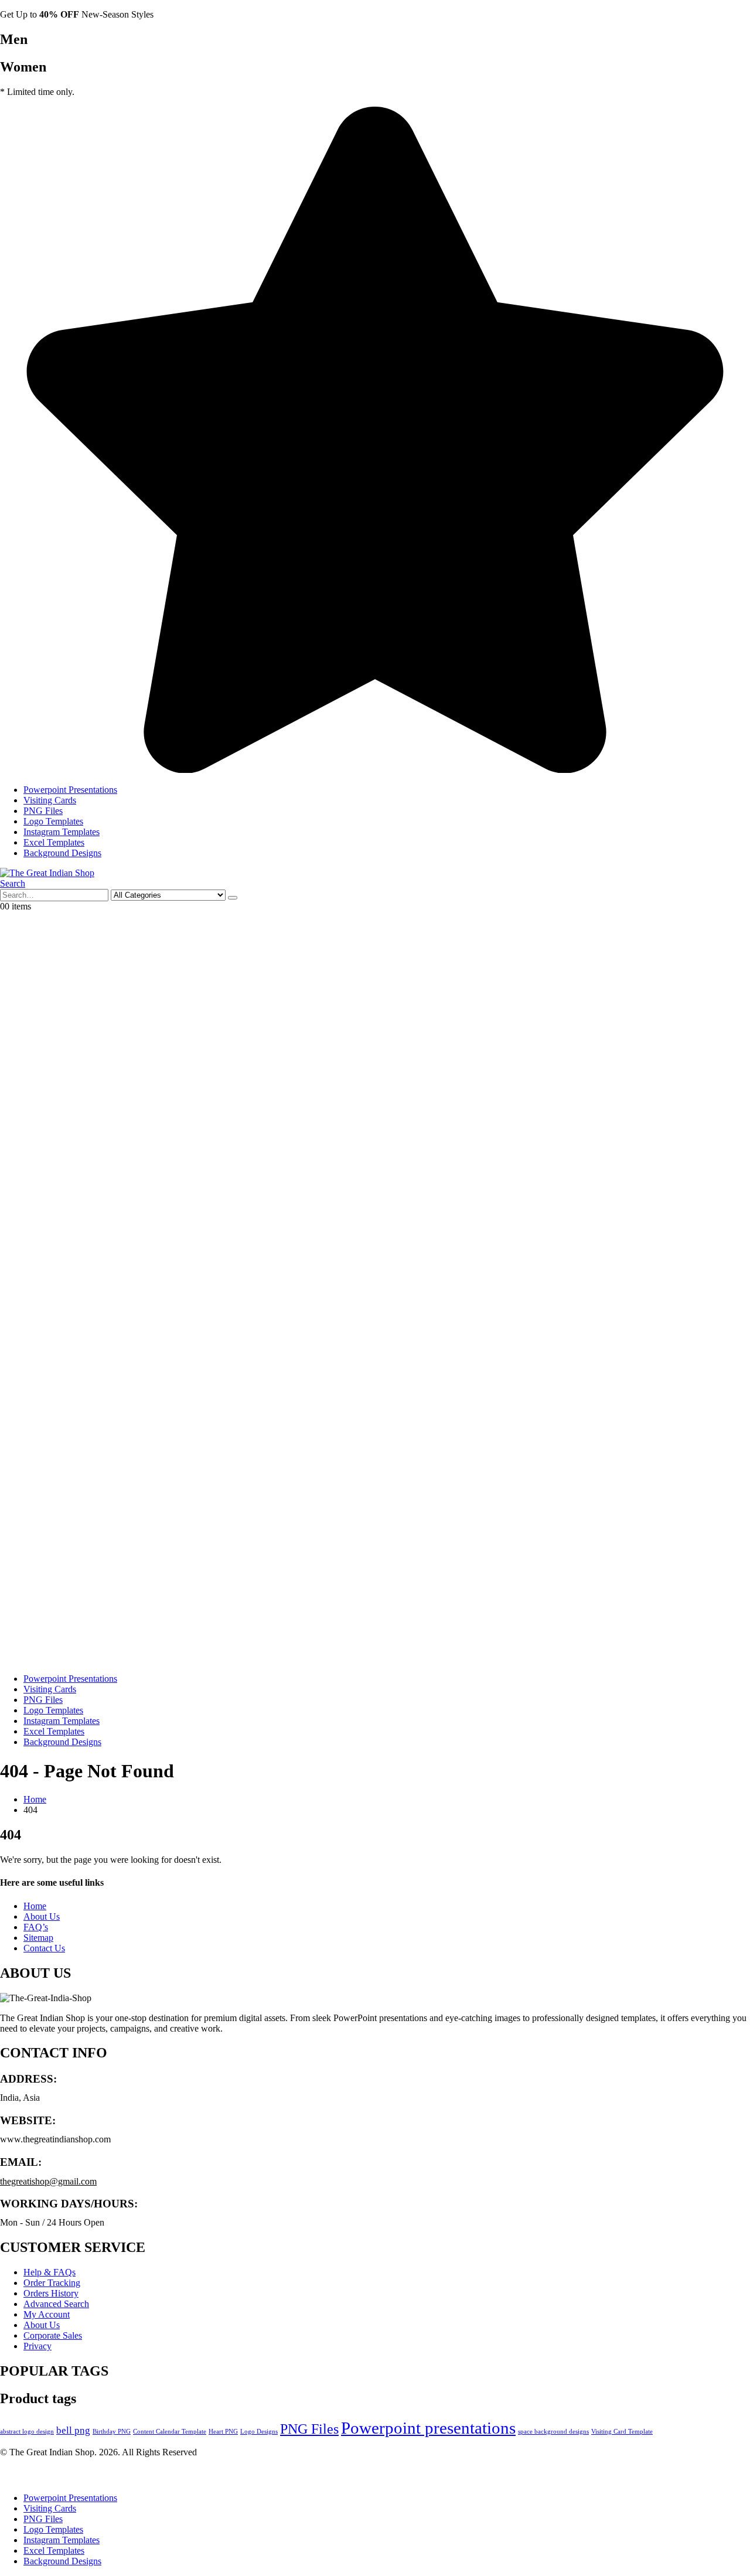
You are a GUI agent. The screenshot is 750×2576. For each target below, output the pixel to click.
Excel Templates (54, 842)
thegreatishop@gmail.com (48, 2181)
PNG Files (43, 811)
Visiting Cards (50, 800)
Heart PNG (223, 2432)
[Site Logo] (47, 873)
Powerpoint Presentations (70, 790)
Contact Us (44, 1948)
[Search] (233, 898)
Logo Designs (259, 2432)
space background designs (553, 2432)
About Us (42, 1916)
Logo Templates (53, 821)
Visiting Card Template (622, 2432)
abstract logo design (27, 2432)
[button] (13, 883)
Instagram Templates (62, 832)
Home (35, 1906)
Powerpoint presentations (428, 2428)
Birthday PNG (112, 2432)
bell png (73, 2430)
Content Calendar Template (170, 2432)
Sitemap (38, 1938)
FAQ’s (36, 1927)
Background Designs (62, 853)
